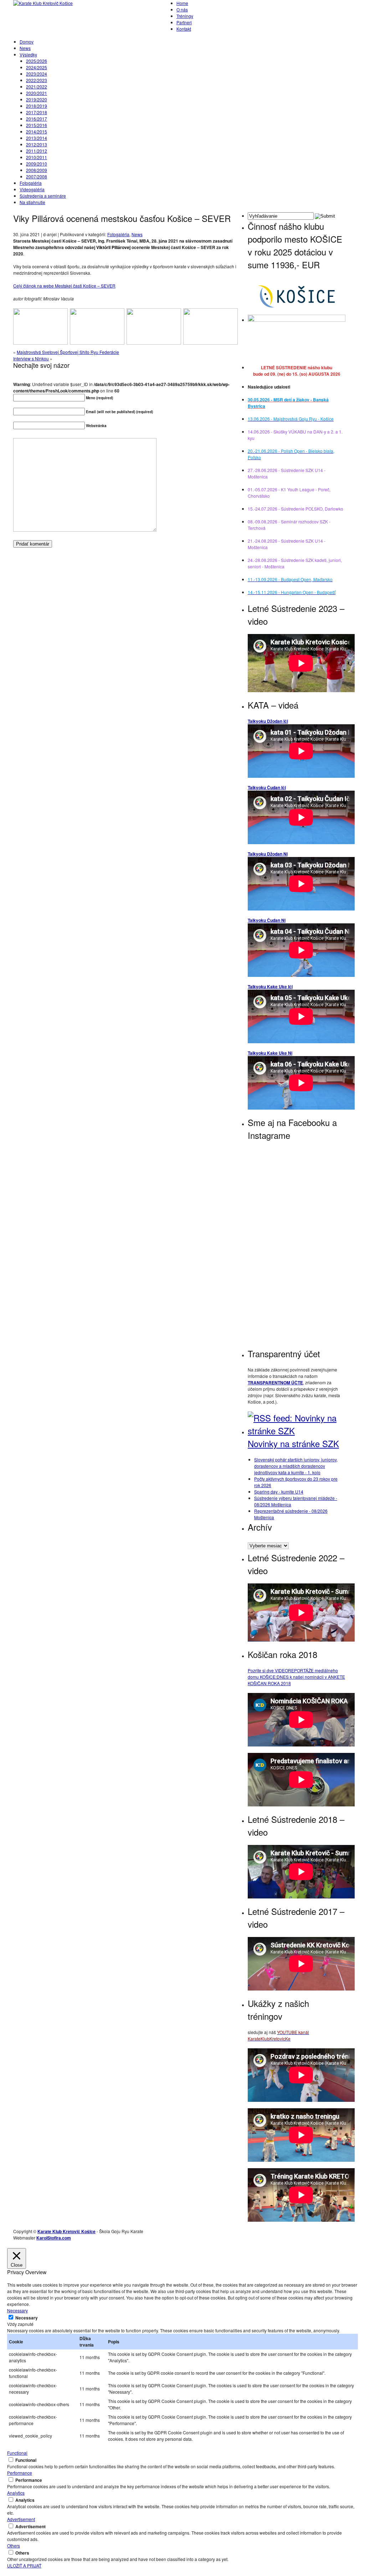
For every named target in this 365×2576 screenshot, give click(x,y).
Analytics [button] (16, 2493)
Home (182, 3)
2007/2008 (37, 176)
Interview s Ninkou (31, 358)
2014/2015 (37, 131)
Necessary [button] (17, 2310)
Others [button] (14, 2545)
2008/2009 (37, 170)
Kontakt (184, 29)
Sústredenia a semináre (43, 196)
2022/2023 (37, 80)
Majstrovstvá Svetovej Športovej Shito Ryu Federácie (68, 352)
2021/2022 (37, 87)
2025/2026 (37, 61)
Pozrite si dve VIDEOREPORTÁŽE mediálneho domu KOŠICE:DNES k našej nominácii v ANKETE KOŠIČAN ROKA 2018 (296, 1677)
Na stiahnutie (32, 202)
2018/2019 (37, 106)
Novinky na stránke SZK (293, 1443)
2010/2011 (37, 157)
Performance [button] (20, 2473)
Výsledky (28, 54)
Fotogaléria (31, 183)
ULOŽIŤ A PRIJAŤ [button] (24, 2565)
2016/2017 (37, 119)
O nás (182, 9)
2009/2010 (37, 164)
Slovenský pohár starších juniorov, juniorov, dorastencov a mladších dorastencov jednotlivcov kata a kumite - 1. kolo (296, 1466)
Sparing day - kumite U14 (279, 1492)
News (25, 48)
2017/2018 (37, 112)
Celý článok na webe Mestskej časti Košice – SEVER (64, 286)
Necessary (27, 2318)
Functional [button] (17, 2453)
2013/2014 (37, 138)
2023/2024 (37, 74)
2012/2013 (37, 144)
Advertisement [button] (21, 2519)
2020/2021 (37, 93)
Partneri (184, 22)
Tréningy (185, 16)
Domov (27, 42)
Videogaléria (32, 189)
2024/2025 (37, 67)
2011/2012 (37, 151)
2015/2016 (37, 125)
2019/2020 (37, 99)
